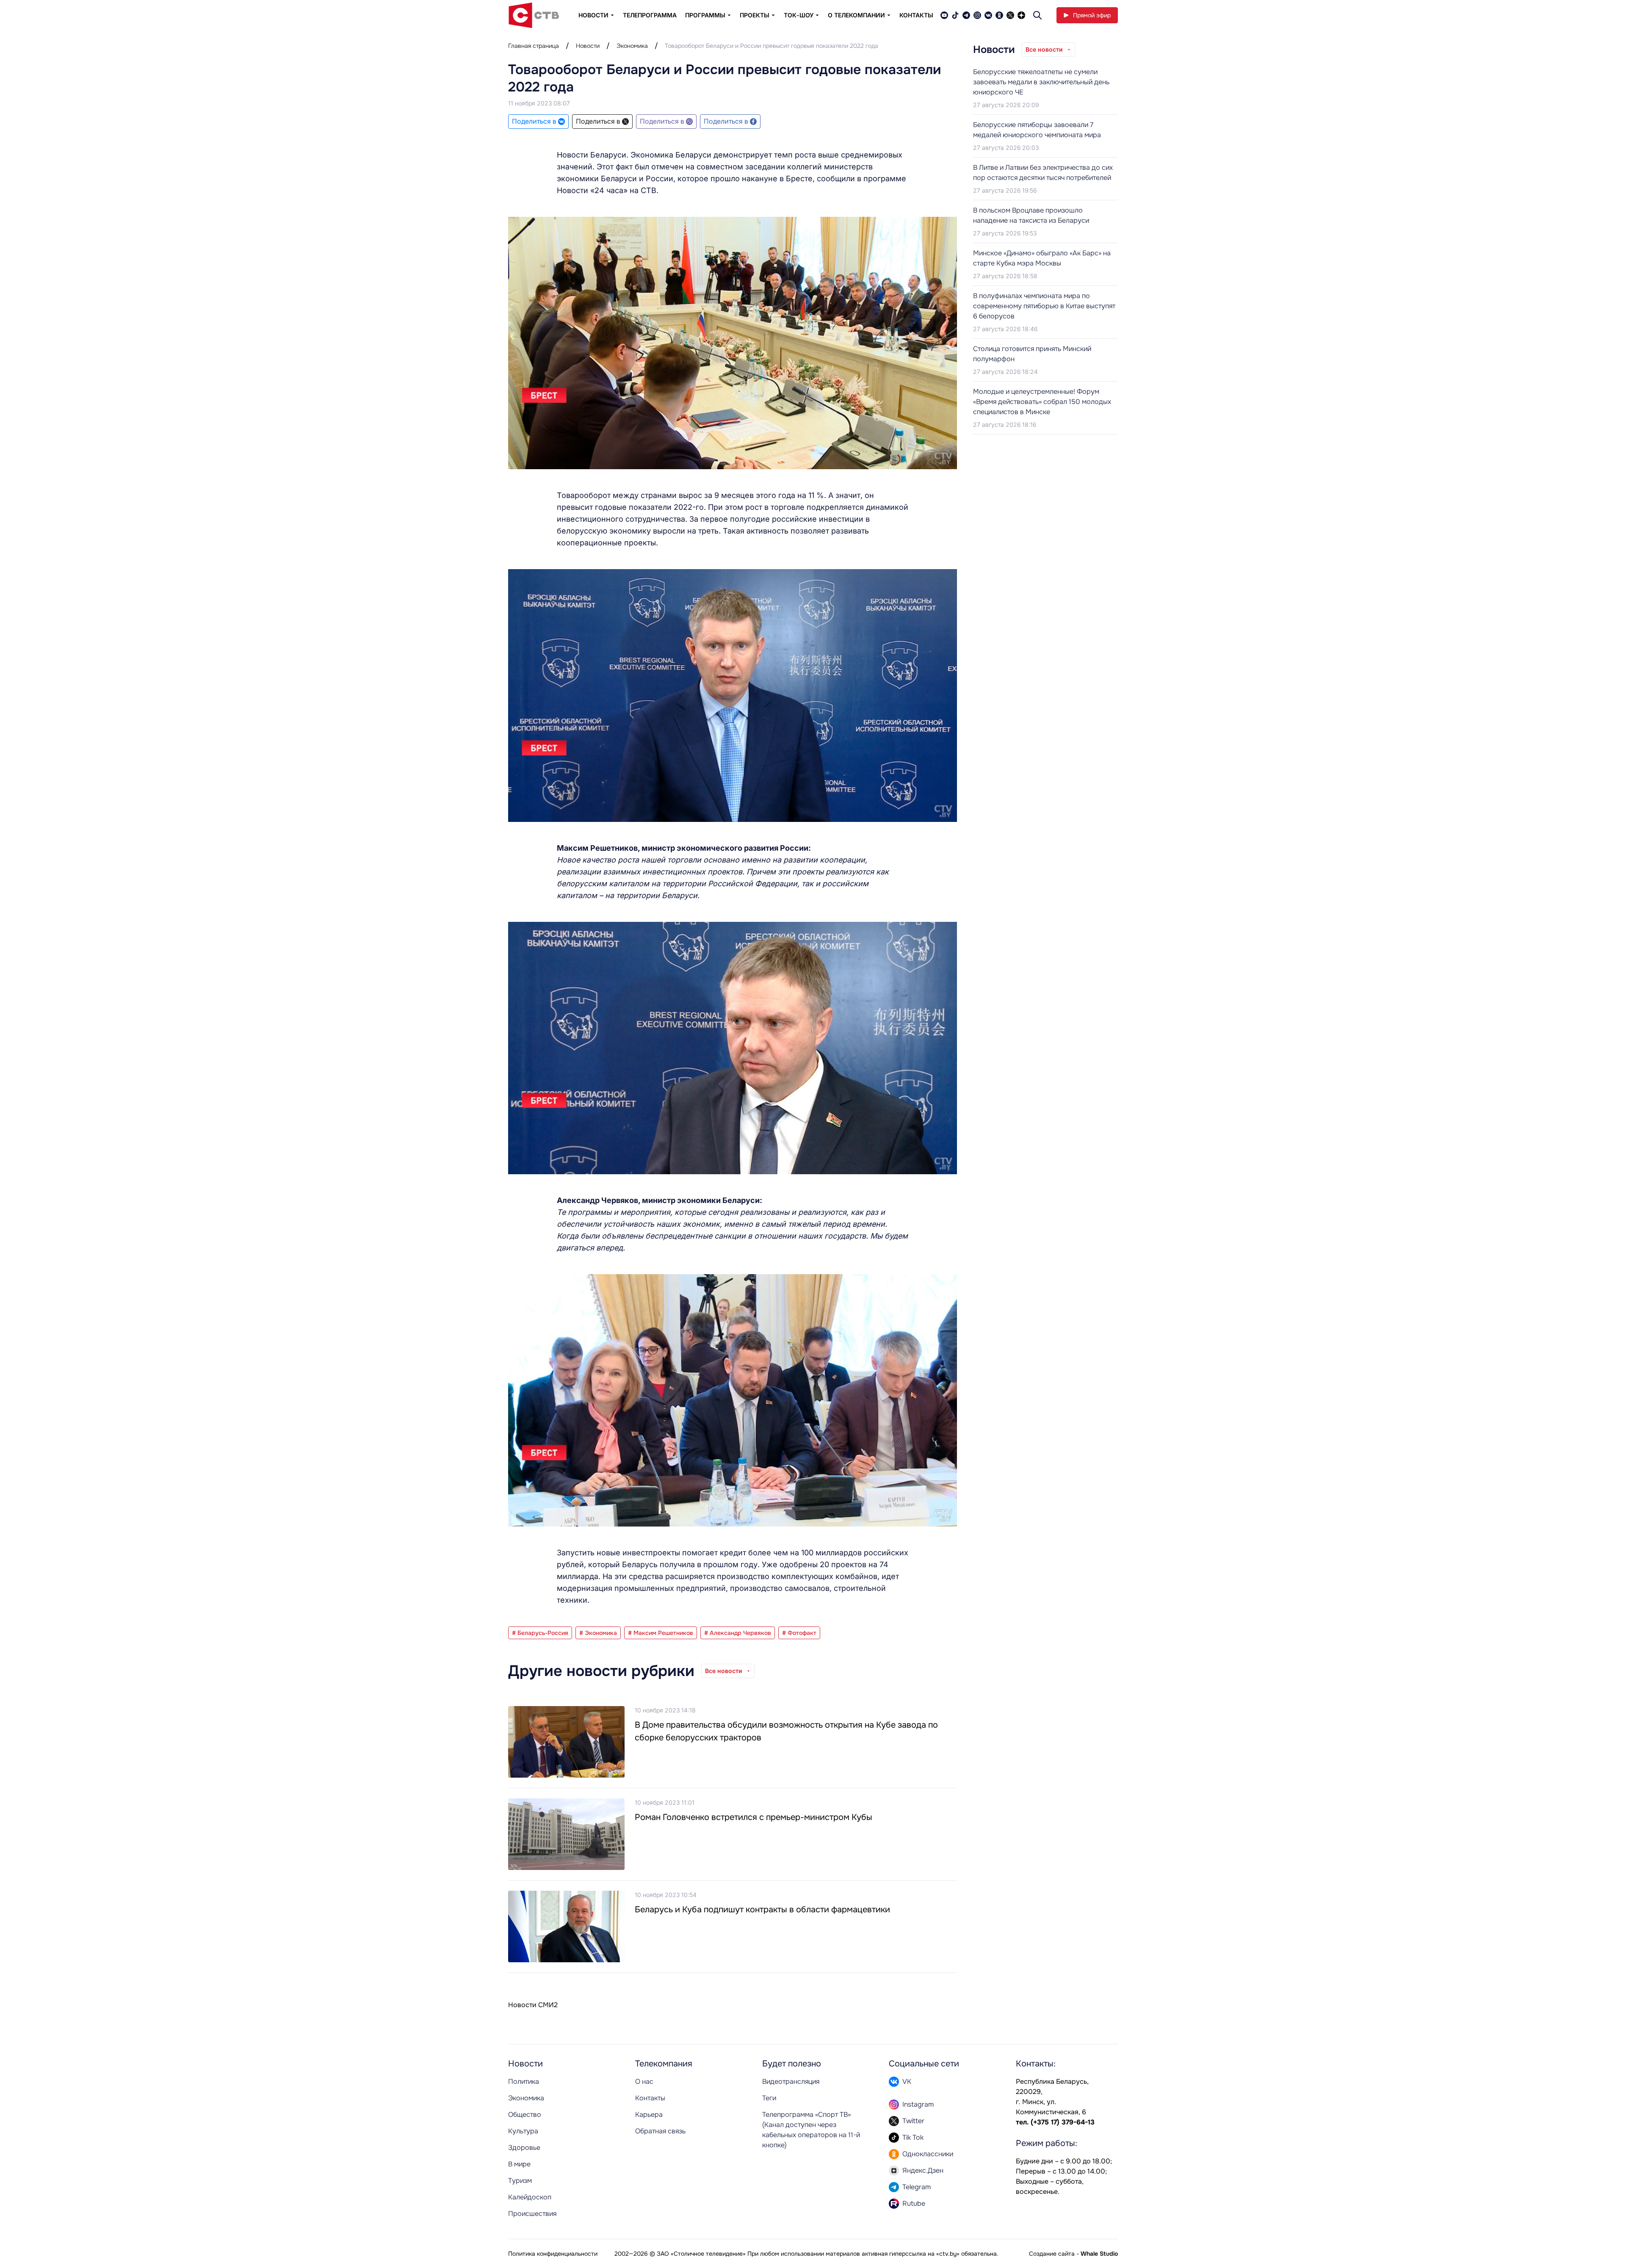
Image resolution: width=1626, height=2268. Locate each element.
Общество (525, 2114)
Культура (523, 2131)
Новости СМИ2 (533, 2005)
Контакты (916, 15)
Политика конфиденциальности (553, 2254)
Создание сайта (1052, 2254)
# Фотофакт (799, 1633)
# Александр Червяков (738, 1633)
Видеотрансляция (791, 2081)
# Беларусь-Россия (540, 1633)
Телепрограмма (650, 15)
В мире (519, 2164)
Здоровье (524, 2148)
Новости (588, 46)
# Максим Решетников (661, 1633)
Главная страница (534, 46)
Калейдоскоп (530, 2197)
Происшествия (532, 2214)
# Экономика (598, 1633)
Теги (769, 2098)
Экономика (632, 46)
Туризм (520, 2181)
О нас (644, 2081)
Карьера (649, 2114)
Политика (524, 2081)
